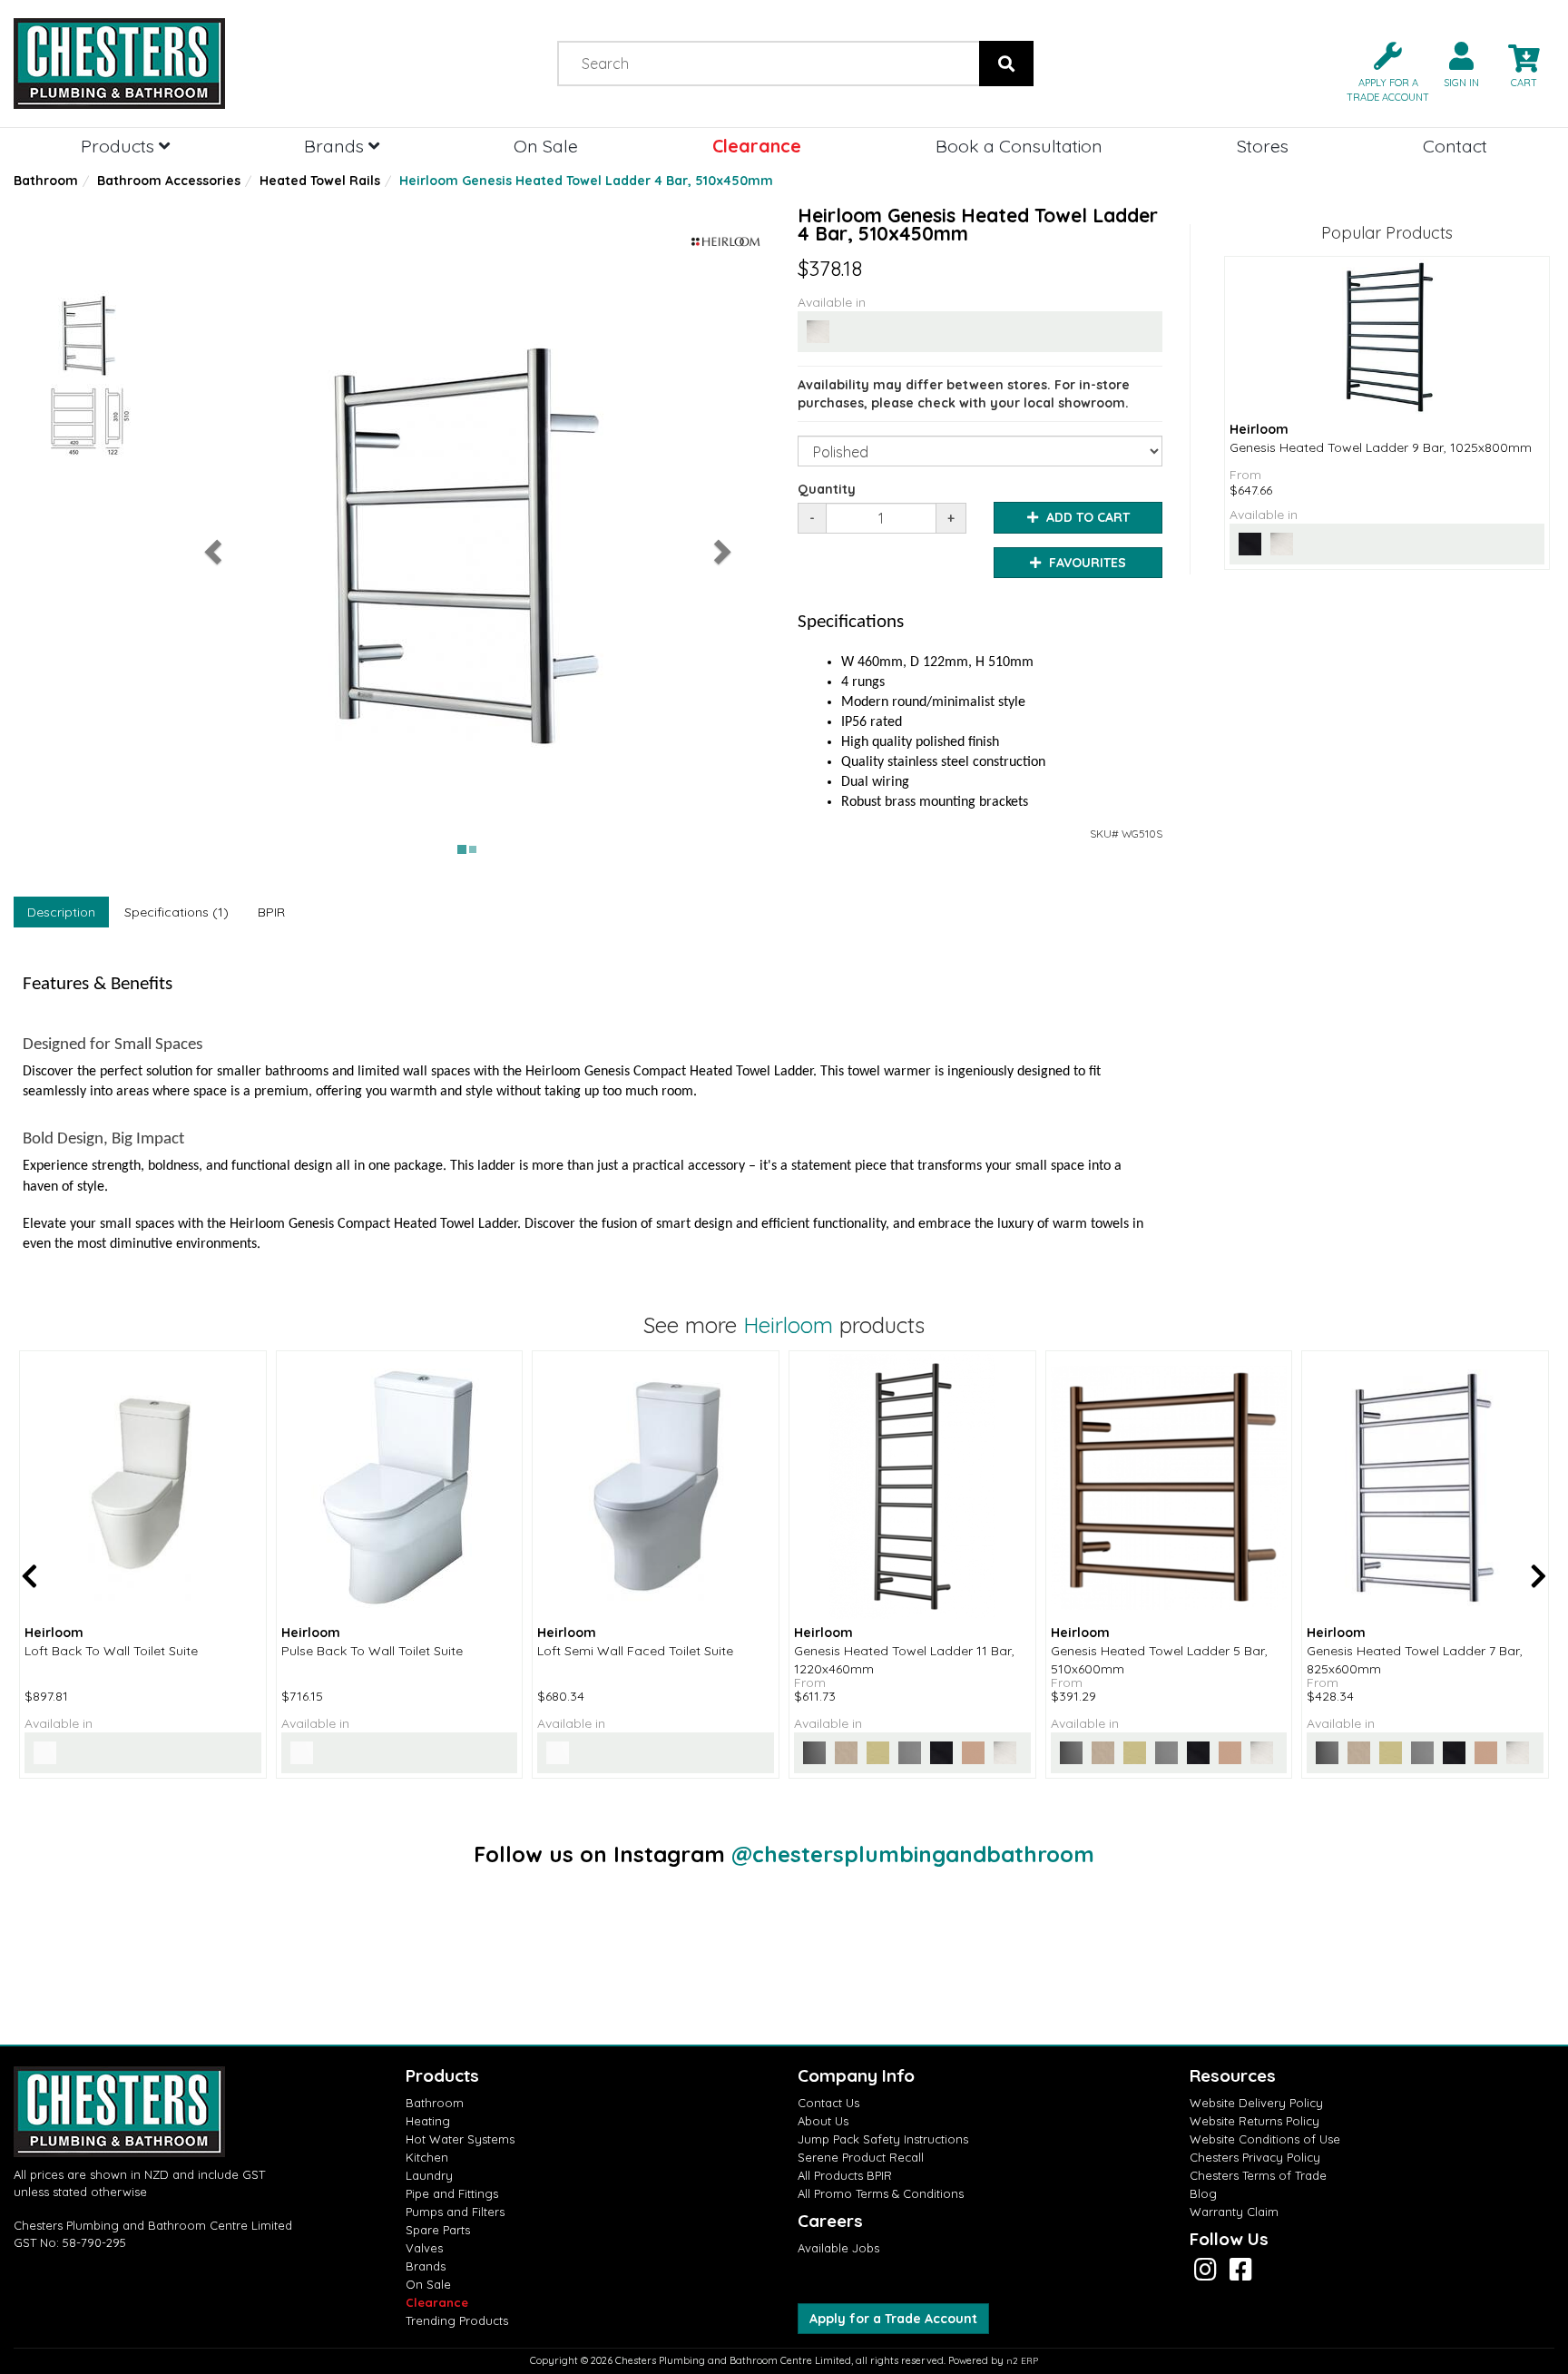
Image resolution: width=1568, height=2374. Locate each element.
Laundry (429, 2175)
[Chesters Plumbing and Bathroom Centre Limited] (196, 64)
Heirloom (788, 1325)
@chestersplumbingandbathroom (913, 1854)
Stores (1263, 146)
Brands (336, 146)
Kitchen (427, 2157)
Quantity (827, 489)
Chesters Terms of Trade (1258, 2175)
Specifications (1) (176, 912)
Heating (428, 2121)
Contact (1455, 146)
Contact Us (828, 2103)
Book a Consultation (1019, 146)
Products (120, 146)
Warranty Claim (1234, 2212)
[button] (1381, 70)
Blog (1203, 2193)
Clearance (757, 146)
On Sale (546, 146)
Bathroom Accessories (169, 181)
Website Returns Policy (1254, 2121)
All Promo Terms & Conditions (881, 2193)
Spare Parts (438, 2230)
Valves (424, 2248)
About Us (823, 2121)
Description (61, 912)
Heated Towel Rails (320, 181)
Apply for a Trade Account (893, 2319)
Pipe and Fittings (452, 2193)
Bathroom (46, 181)
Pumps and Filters (455, 2212)
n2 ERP (1022, 2361)
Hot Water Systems (460, 2139)
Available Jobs (838, 2248)
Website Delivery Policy (1256, 2103)
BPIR (271, 912)
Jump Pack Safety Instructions (883, 2139)
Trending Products (457, 2320)
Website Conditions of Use (1265, 2139)
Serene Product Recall (861, 2157)
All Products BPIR (845, 2175)
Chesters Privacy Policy (1255, 2157)
